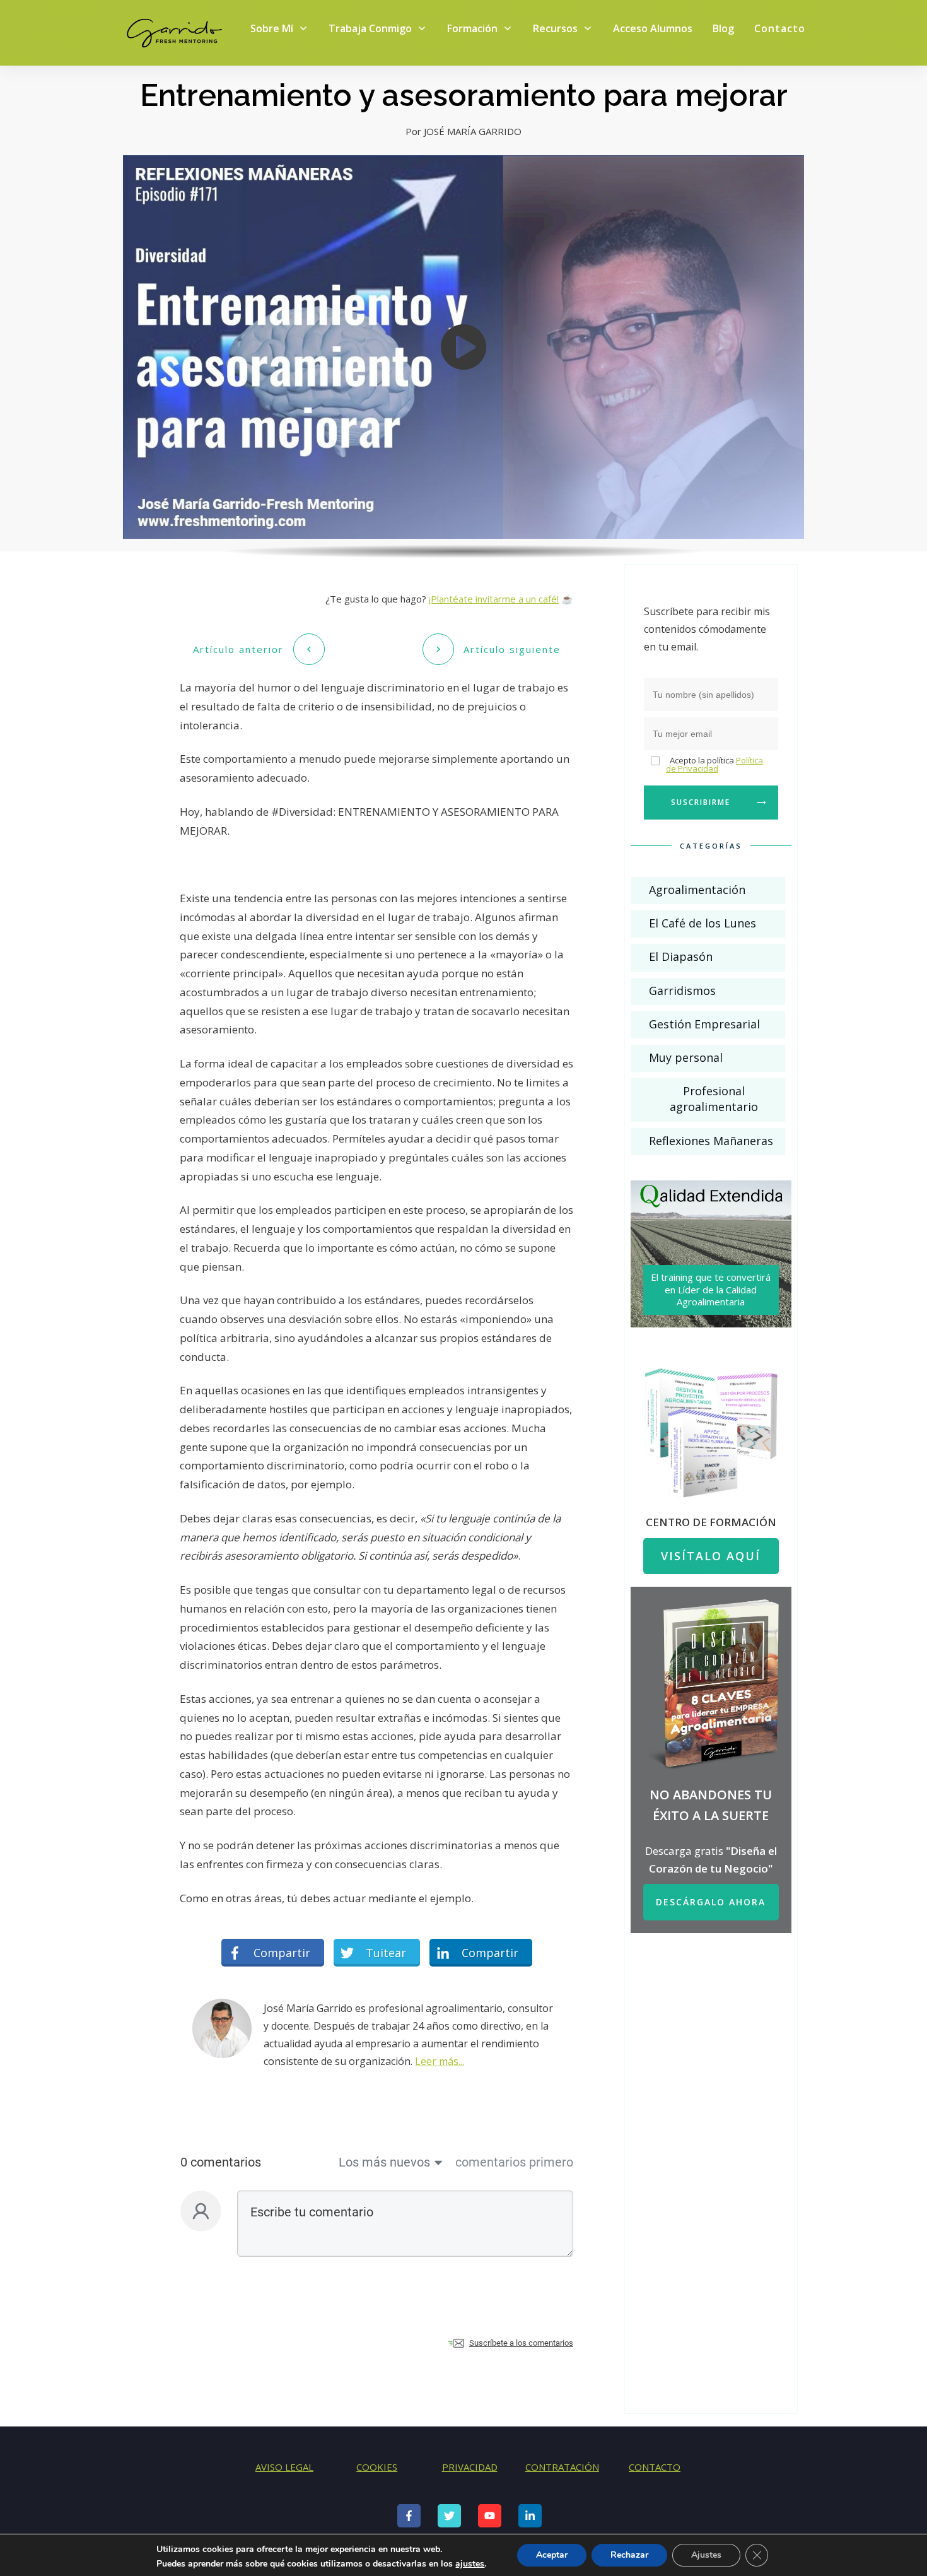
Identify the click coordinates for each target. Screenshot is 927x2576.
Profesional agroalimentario (714, 1099)
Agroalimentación (697, 890)
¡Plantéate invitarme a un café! (494, 599)
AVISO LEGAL (284, 2467)
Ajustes (706, 2555)
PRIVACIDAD (470, 2467)
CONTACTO (655, 2467)
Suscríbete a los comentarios (521, 2343)
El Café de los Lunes (703, 923)
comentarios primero (514, 2162)
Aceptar (552, 2555)
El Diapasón (681, 956)
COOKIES (377, 2467)
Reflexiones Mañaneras (711, 1141)
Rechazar (629, 2555)
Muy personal (686, 1057)
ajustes (470, 2564)
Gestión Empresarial (704, 1024)
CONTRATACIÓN (562, 2467)
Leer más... (440, 2061)
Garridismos (682, 991)
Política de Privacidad (714, 764)
